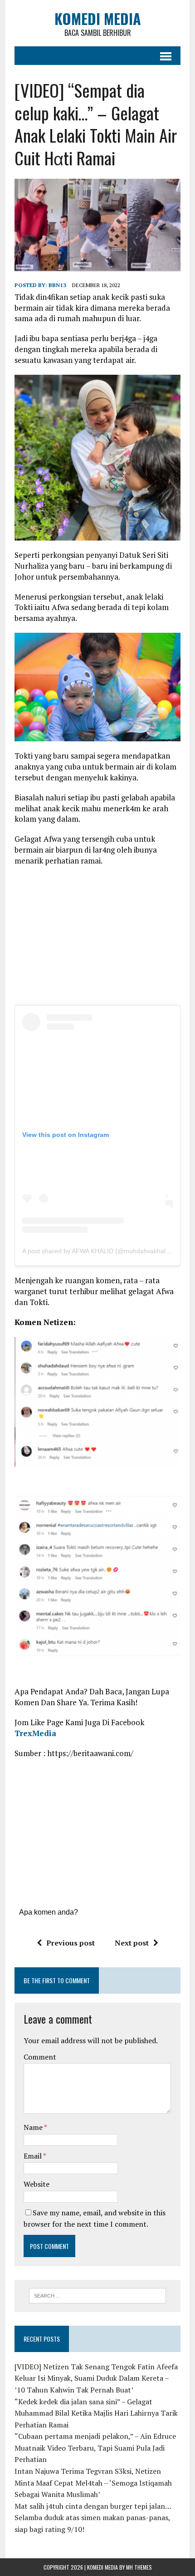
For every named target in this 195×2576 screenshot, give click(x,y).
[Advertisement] (97, 939)
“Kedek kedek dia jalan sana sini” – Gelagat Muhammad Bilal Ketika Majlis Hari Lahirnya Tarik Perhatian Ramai (96, 2413)
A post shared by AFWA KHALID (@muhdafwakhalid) (97, 1251)
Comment (40, 2057)
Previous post (71, 1943)
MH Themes (139, 2567)
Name (34, 2127)
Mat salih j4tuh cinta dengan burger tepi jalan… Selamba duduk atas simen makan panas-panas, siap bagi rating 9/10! (93, 2518)
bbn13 (57, 285)
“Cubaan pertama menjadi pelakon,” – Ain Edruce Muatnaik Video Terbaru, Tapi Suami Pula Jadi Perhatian (95, 2448)
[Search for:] (98, 2295)
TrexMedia (35, 1733)
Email (33, 2156)
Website (37, 2184)
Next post (132, 1943)
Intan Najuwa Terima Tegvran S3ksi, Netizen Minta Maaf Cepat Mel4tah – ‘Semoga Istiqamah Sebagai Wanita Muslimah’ (93, 2483)
